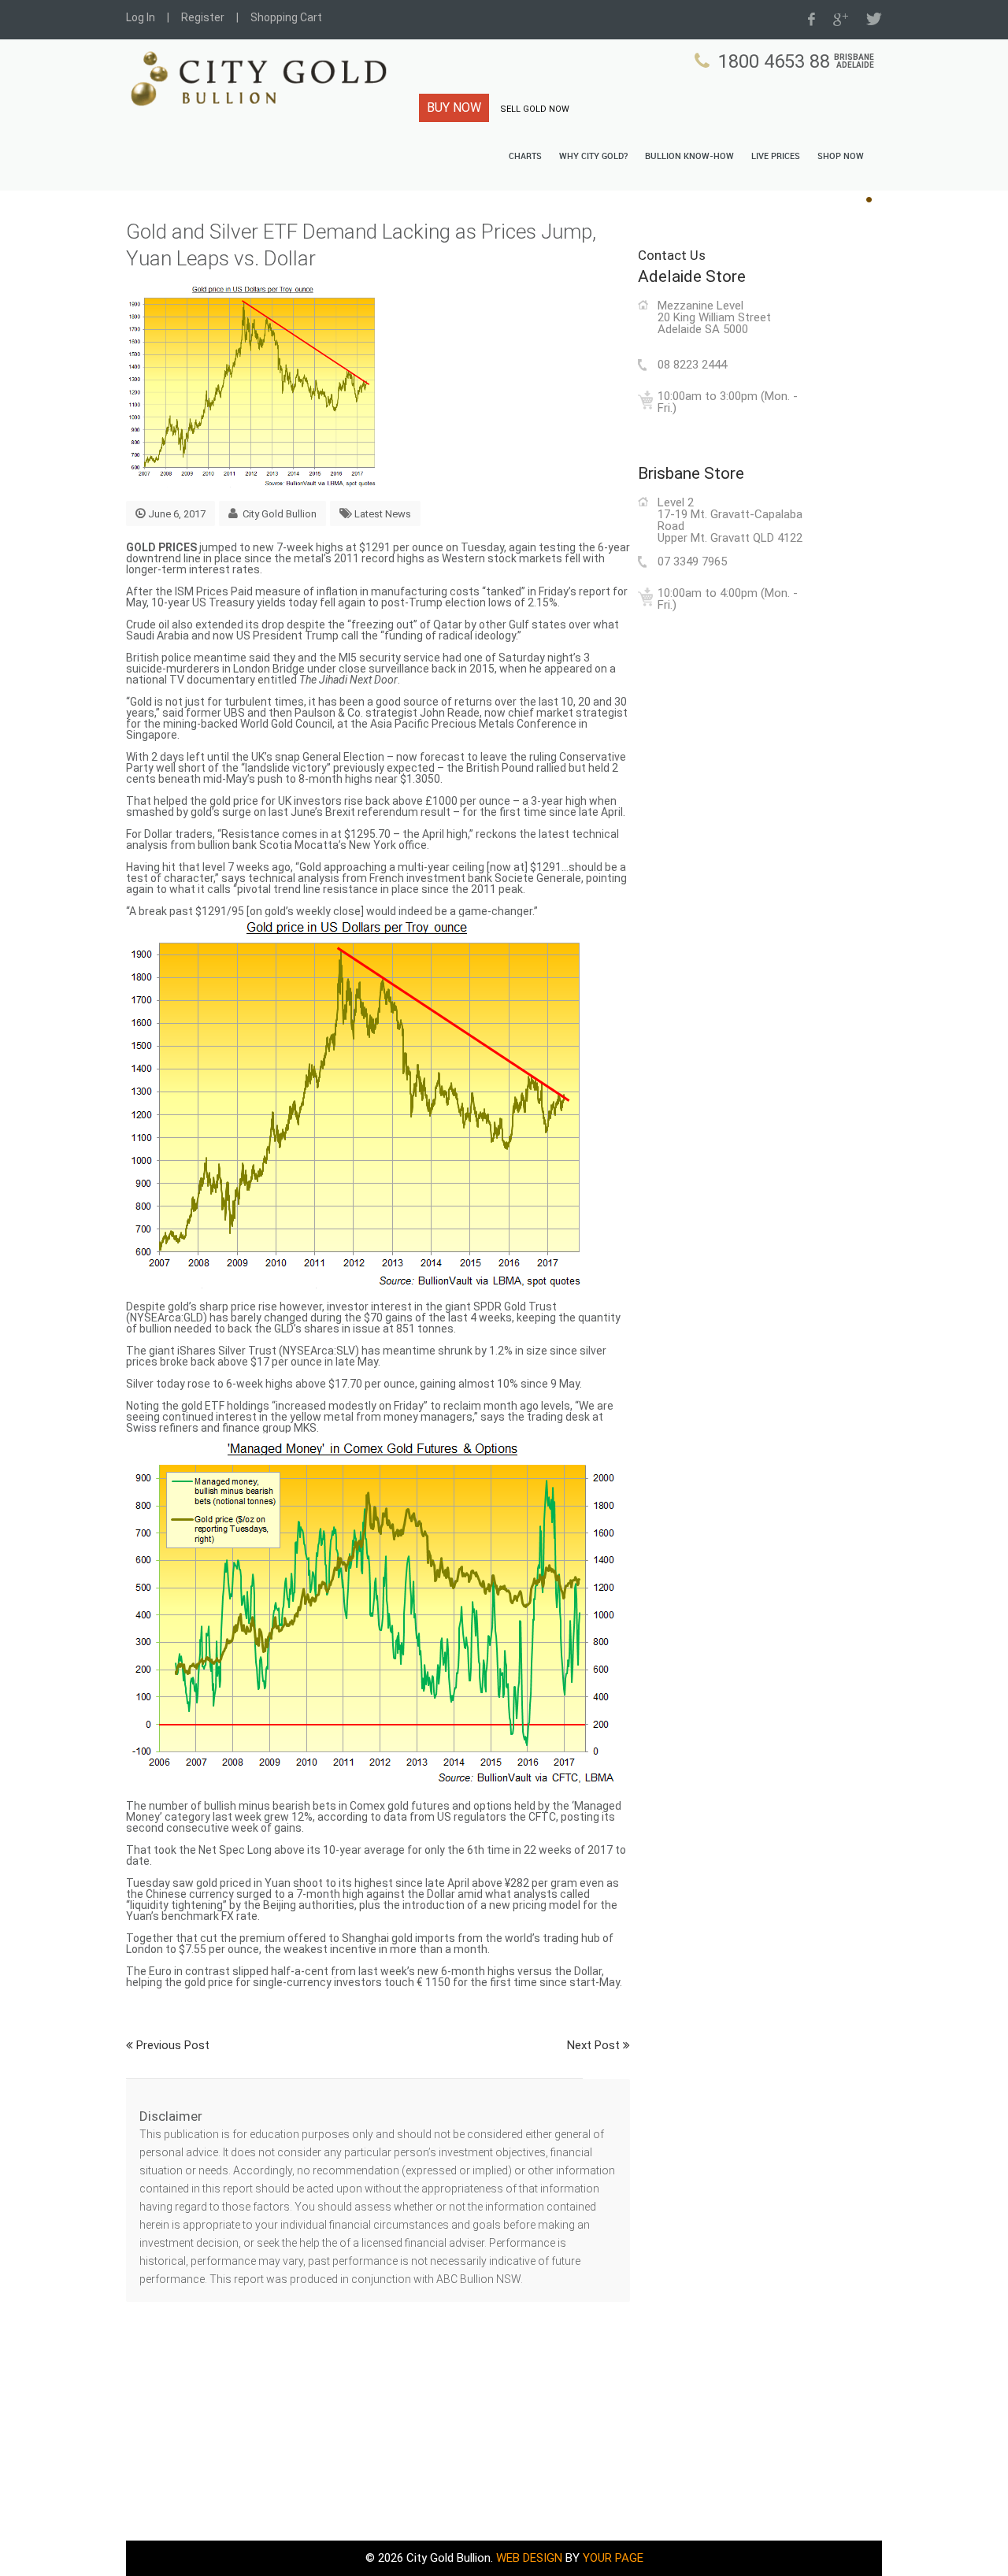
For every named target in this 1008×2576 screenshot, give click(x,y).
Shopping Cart (286, 17)
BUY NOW (454, 107)
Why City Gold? (593, 157)
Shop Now (841, 157)
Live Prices (776, 157)
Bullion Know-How (689, 157)
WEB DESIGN (529, 2558)
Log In (141, 17)
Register (203, 17)
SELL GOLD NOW (535, 109)
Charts (525, 157)
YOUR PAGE (613, 2558)
